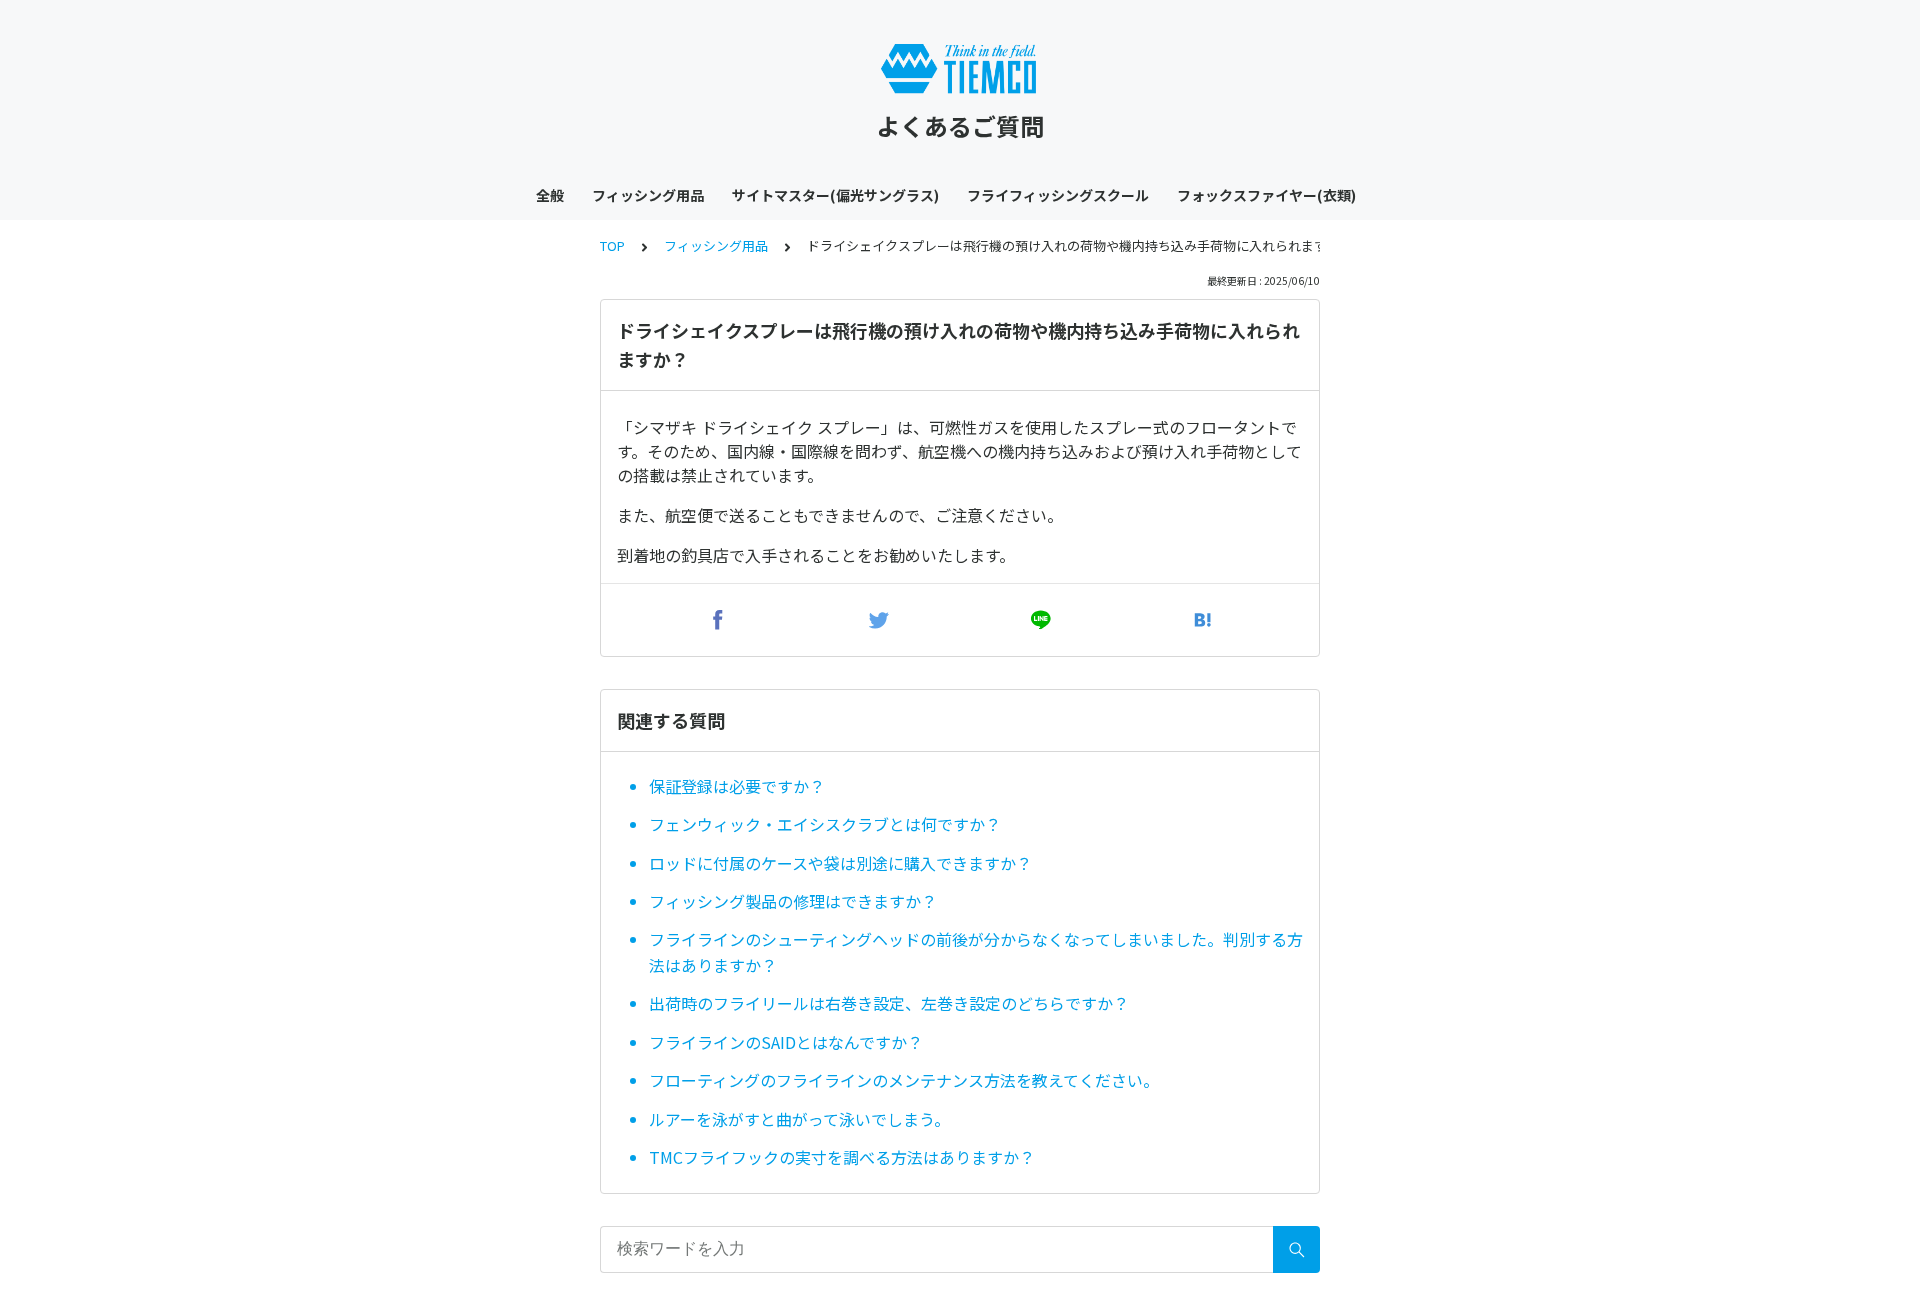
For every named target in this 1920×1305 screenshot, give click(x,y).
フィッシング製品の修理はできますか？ (793, 901)
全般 (550, 195)
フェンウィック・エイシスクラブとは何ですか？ (825, 824)
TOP (612, 245)
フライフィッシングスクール (1058, 195)
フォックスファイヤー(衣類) (1266, 195)
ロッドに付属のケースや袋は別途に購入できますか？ (840, 863)
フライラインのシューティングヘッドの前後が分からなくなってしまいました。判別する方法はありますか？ (976, 952)
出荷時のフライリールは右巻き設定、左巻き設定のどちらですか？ (889, 1003)
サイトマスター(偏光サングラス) (835, 195)
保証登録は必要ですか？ (737, 786)
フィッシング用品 (648, 195)
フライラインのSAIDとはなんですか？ (786, 1042)
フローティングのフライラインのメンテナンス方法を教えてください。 (904, 1080)
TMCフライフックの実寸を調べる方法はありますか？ (842, 1157)
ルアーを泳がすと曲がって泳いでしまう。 (799, 1119)
